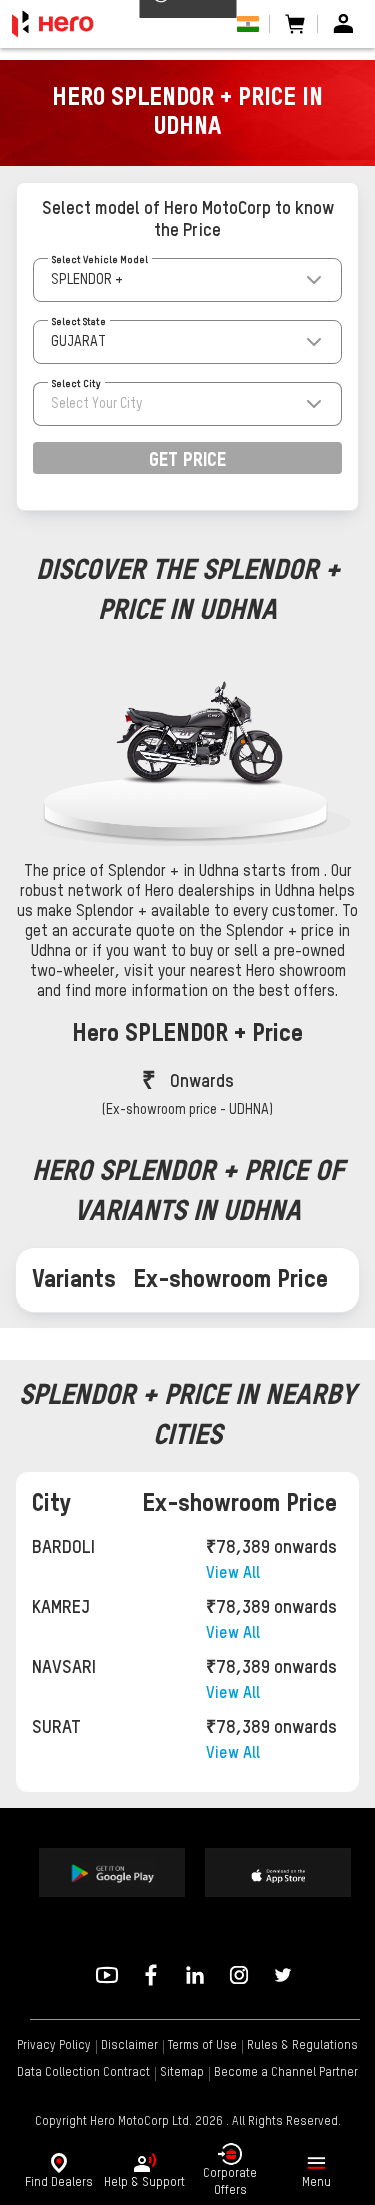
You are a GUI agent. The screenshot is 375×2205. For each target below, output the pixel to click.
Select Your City (96, 404)
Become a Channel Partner (286, 2073)
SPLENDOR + (87, 280)
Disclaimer (129, 2046)
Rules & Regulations (302, 2046)
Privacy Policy (54, 2046)
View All (233, 1574)
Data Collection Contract (83, 2073)
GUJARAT (78, 342)
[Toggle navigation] (316, 2163)
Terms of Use (202, 2046)
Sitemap (182, 2073)
